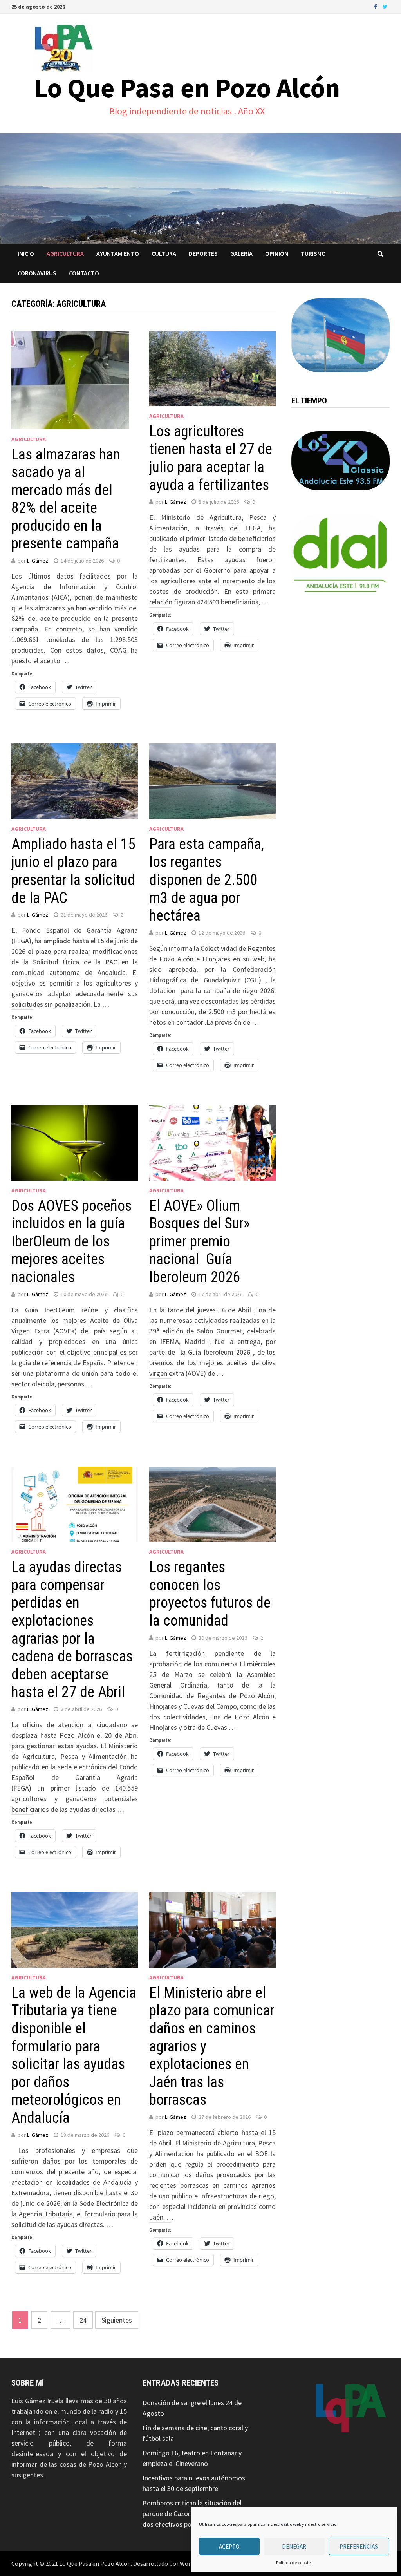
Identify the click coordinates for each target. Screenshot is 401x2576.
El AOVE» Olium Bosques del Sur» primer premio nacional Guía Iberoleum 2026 (200, 1241)
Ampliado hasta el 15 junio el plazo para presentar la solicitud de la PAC (73, 871)
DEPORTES (203, 253)
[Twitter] (385, 6)
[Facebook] (376, 6)
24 (83, 2320)
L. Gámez (38, 561)
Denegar (294, 2546)
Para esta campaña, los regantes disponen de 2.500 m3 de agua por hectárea (207, 880)
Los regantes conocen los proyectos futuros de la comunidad (210, 1594)
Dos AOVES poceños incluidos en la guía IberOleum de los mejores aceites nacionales (71, 1241)
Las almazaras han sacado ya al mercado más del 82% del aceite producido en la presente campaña (66, 499)
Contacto (84, 273)
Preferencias (359, 2546)
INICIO (26, 253)
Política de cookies (294, 2562)
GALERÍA (241, 253)
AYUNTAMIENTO (118, 253)
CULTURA (164, 253)
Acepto (229, 2546)
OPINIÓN (277, 253)
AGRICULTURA (65, 253)
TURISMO (313, 253)
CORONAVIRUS (37, 273)
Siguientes (117, 2320)
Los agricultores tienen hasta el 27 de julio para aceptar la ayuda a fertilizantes (211, 458)
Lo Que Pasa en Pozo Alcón (187, 88)
